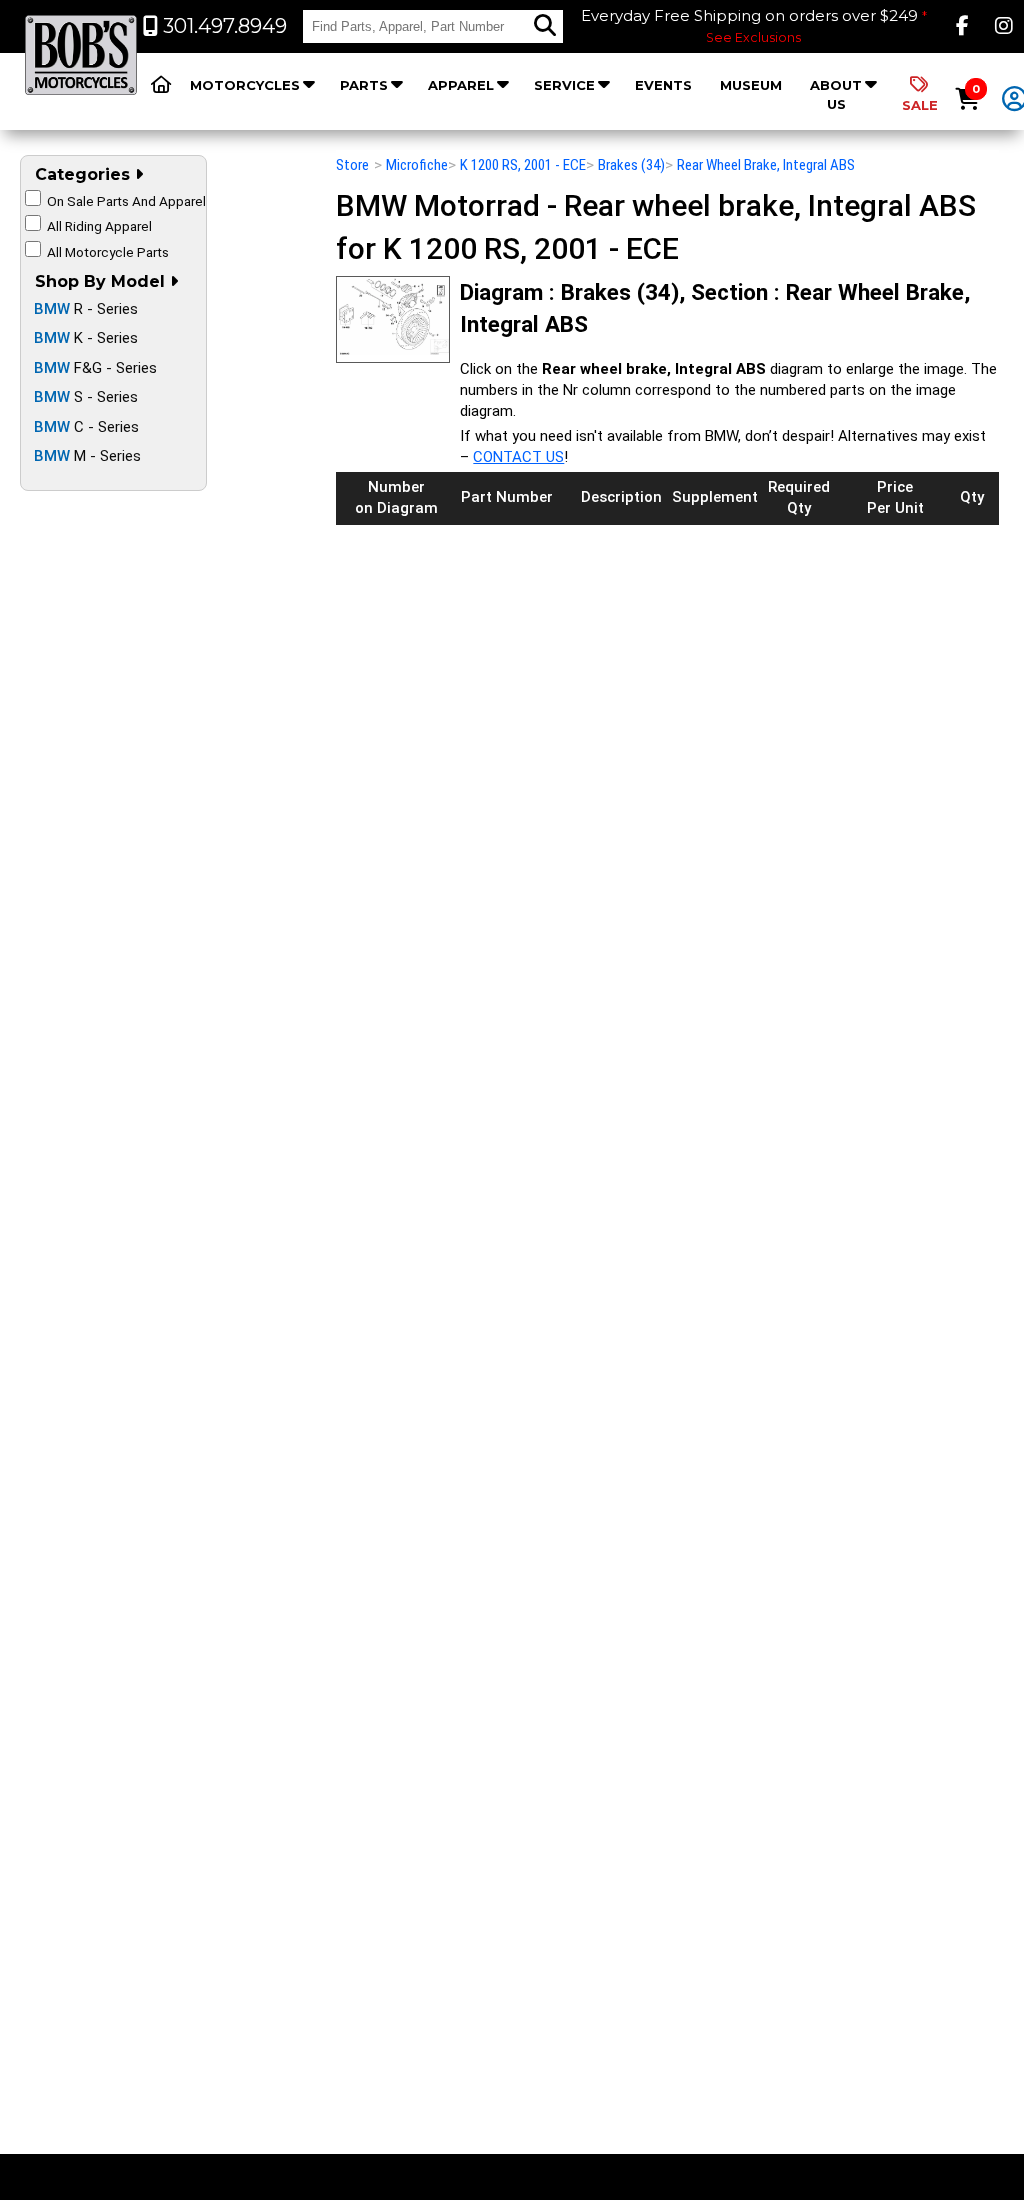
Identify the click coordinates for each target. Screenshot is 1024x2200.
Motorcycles (245, 85)
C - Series (86, 427)
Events (663, 85)
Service (564, 85)
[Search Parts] (545, 26)
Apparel (461, 85)
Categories (85, 174)
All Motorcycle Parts (108, 252)
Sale (920, 105)
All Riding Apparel (99, 226)
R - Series (86, 309)
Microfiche (417, 165)
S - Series (86, 397)
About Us (836, 94)
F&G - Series (95, 368)
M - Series (87, 456)
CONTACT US (518, 457)
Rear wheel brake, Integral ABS (766, 165)
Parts (364, 85)
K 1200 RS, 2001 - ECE (523, 165)
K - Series (86, 338)
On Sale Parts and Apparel (126, 201)
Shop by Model (102, 281)
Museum (751, 85)
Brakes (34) (631, 165)
